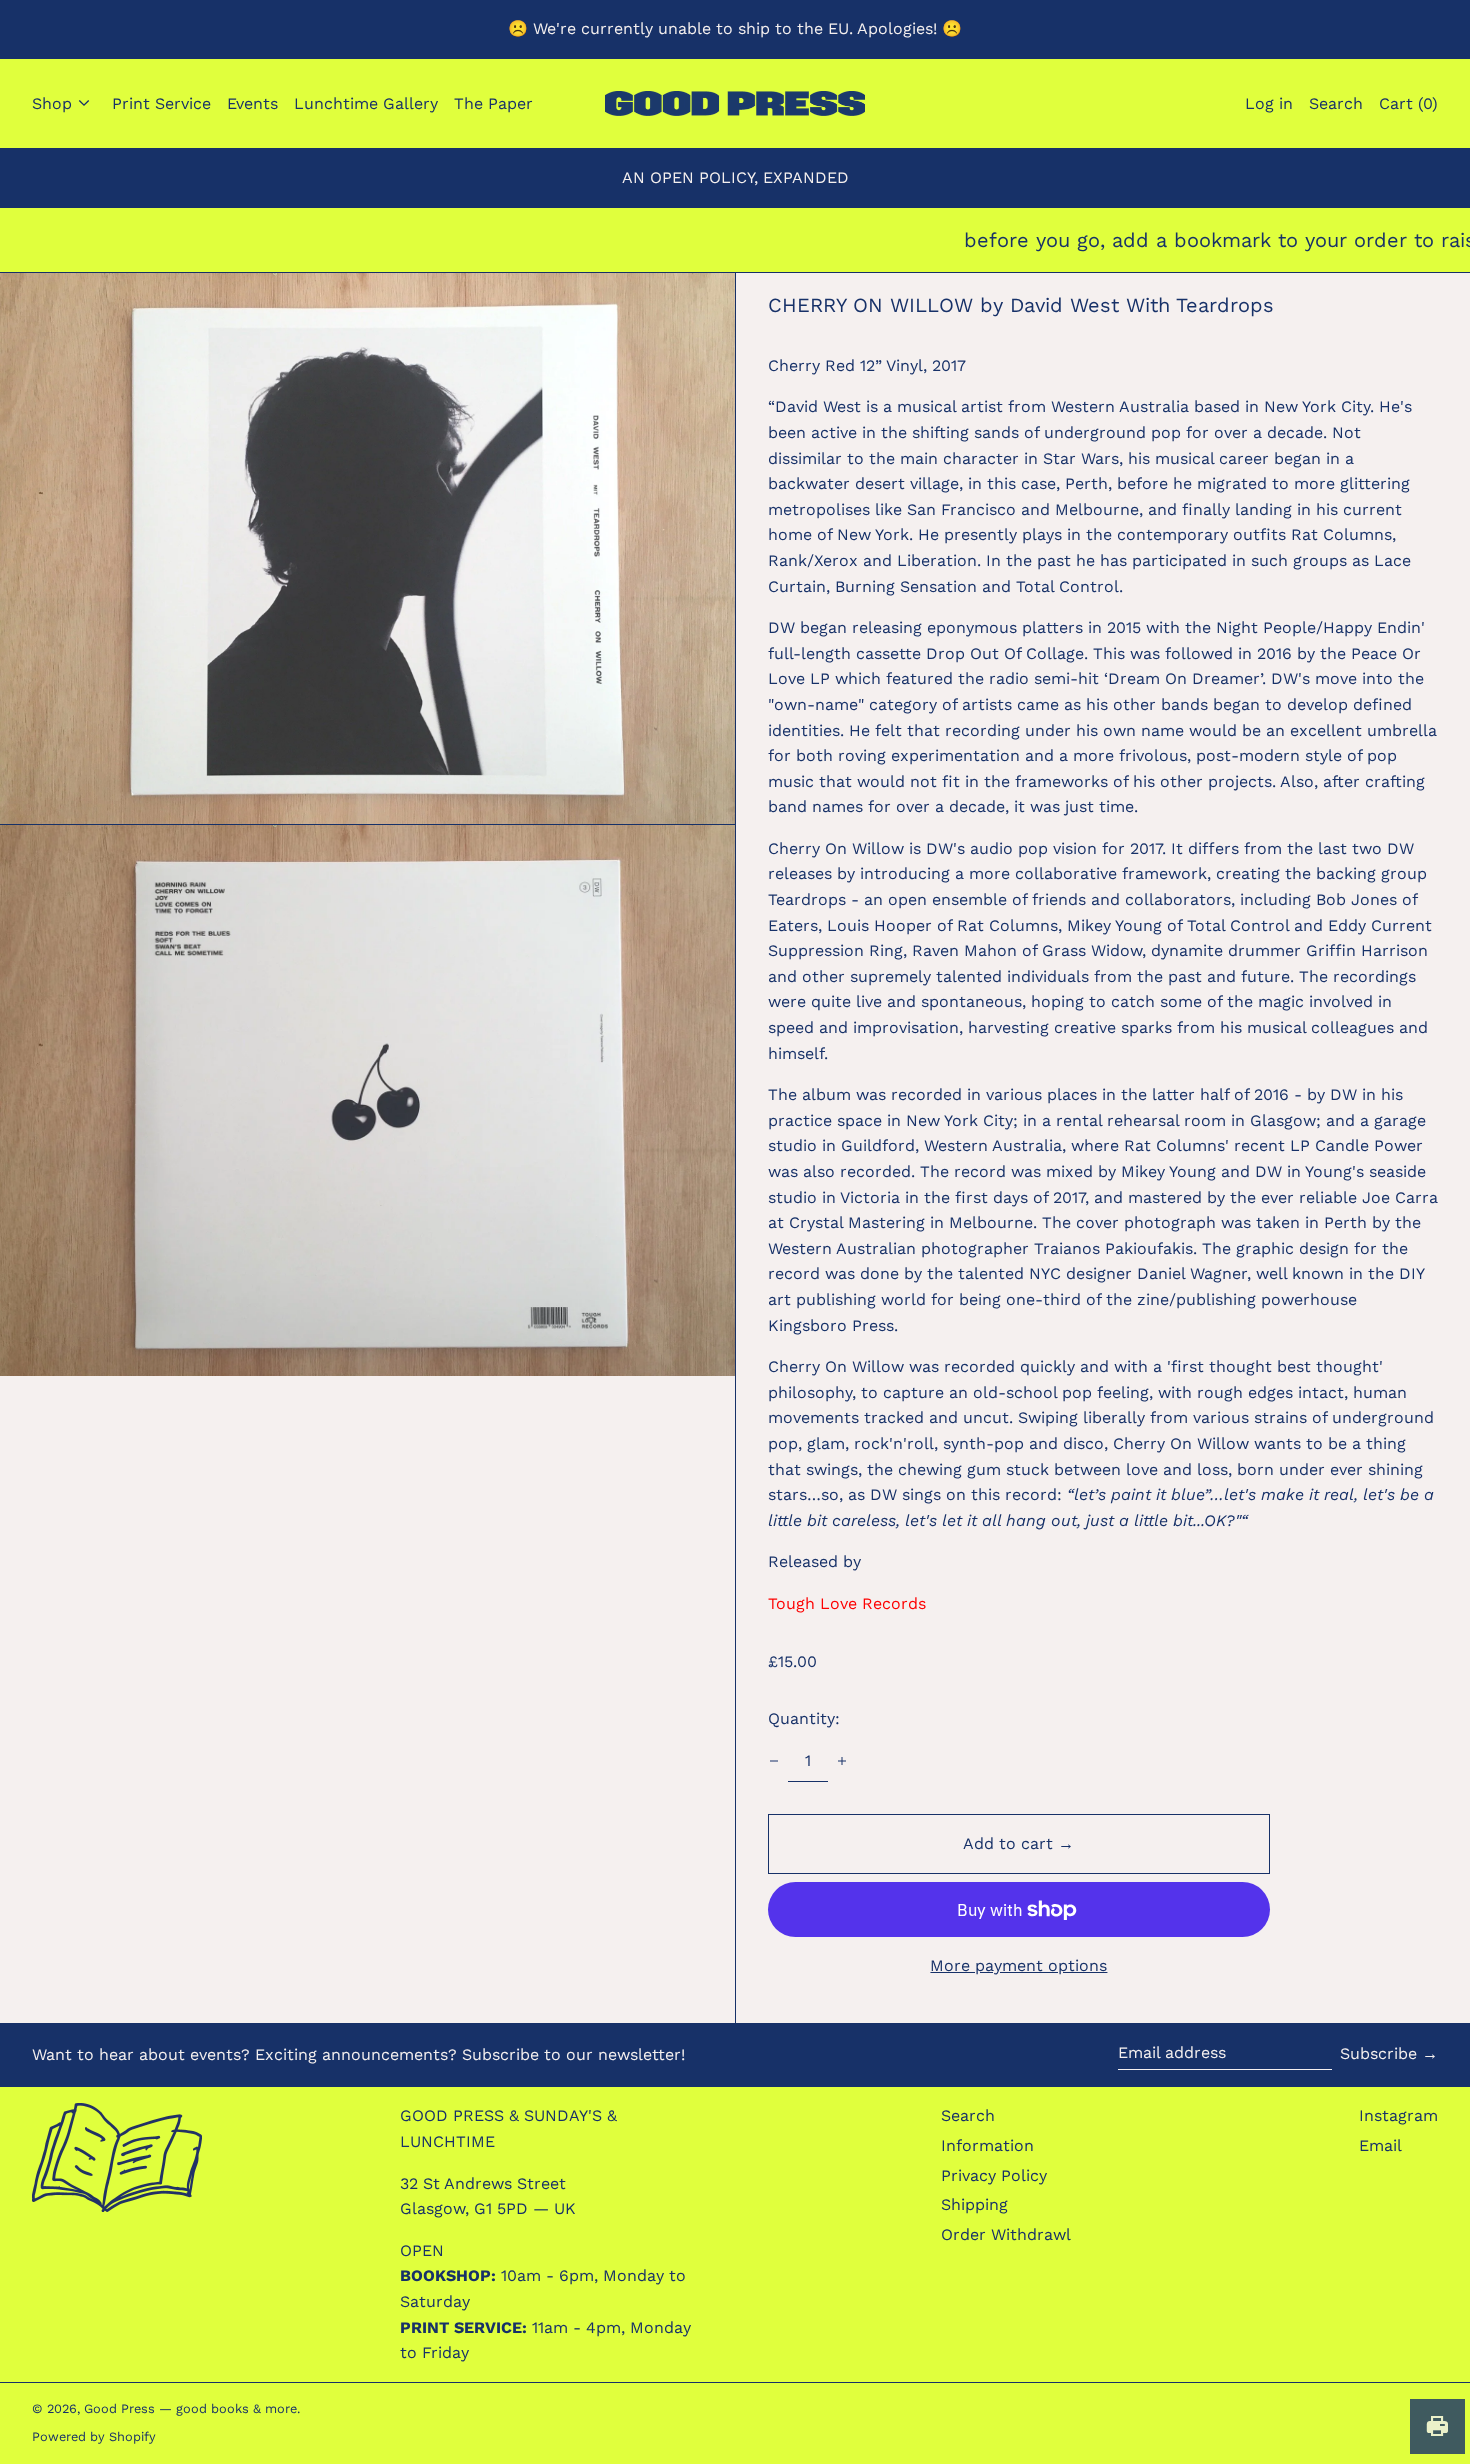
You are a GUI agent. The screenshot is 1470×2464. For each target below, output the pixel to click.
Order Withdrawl (1006, 2234)
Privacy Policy (994, 2175)
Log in (1269, 103)
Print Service (161, 103)
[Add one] (842, 1761)
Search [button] (1336, 103)
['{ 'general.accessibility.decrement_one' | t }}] (774, 1761)
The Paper (493, 103)
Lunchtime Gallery (366, 103)
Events (252, 103)
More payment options (1018, 1965)
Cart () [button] (1408, 103)
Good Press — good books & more (190, 2408)
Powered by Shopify (94, 2436)
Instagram (1398, 2115)
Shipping (974, 2204)
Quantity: (804, 1718)
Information (987, 2145)
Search (968, 2115)
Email (1380, 2145)
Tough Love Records (847, 1603)
